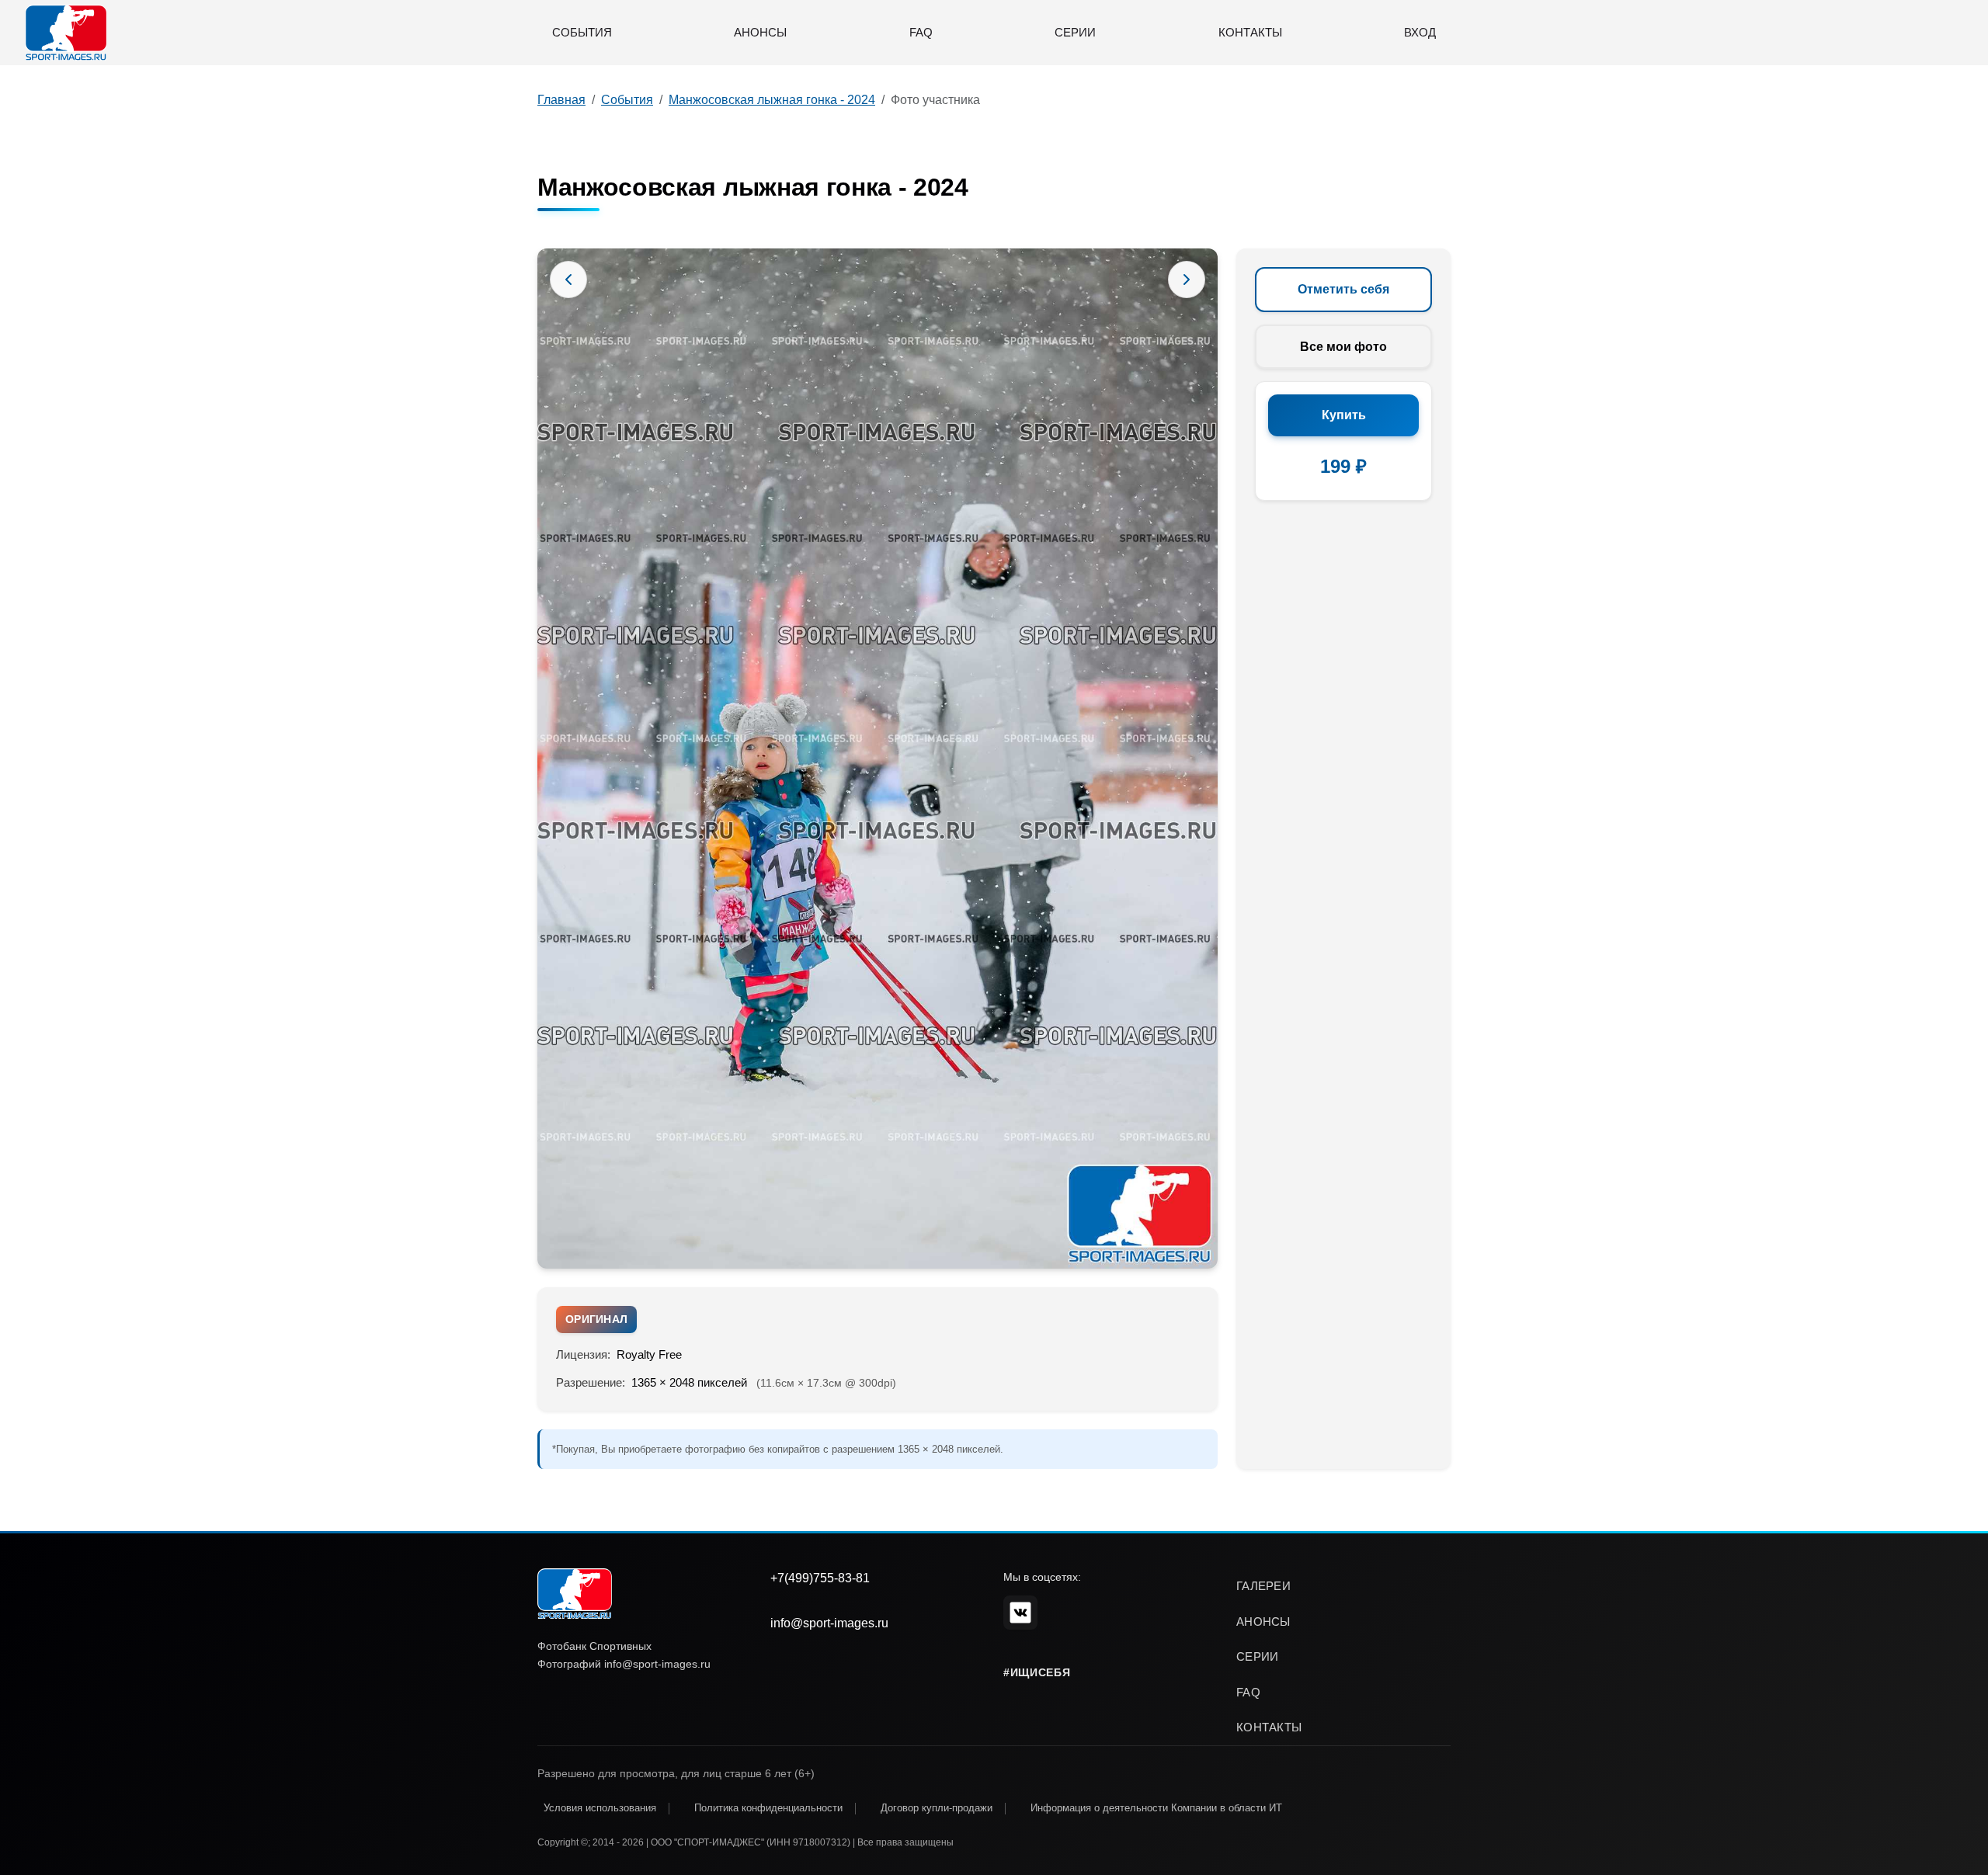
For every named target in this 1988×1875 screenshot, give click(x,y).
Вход (1420, 32)
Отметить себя (1343, 289)
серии (1258, 1656)
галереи (1263, 1586)
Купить (1344, 415)
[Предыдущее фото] (568, 280)
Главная (561, 100)
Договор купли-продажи (937, 1808)
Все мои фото (1343, 347)
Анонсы (760, 32)
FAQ (921, 32)
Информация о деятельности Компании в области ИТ (1156, 1808)
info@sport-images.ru (829, 1623)
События (582, 32)
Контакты (1250, 32)
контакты (1269, 1727)
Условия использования (600, 1808)
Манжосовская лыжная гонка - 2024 (772, 100)
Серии (1075, 32)
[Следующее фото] (1187, 280)
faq (1248, 1692)
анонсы (1263, 1622)
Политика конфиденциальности (768, 1808)
